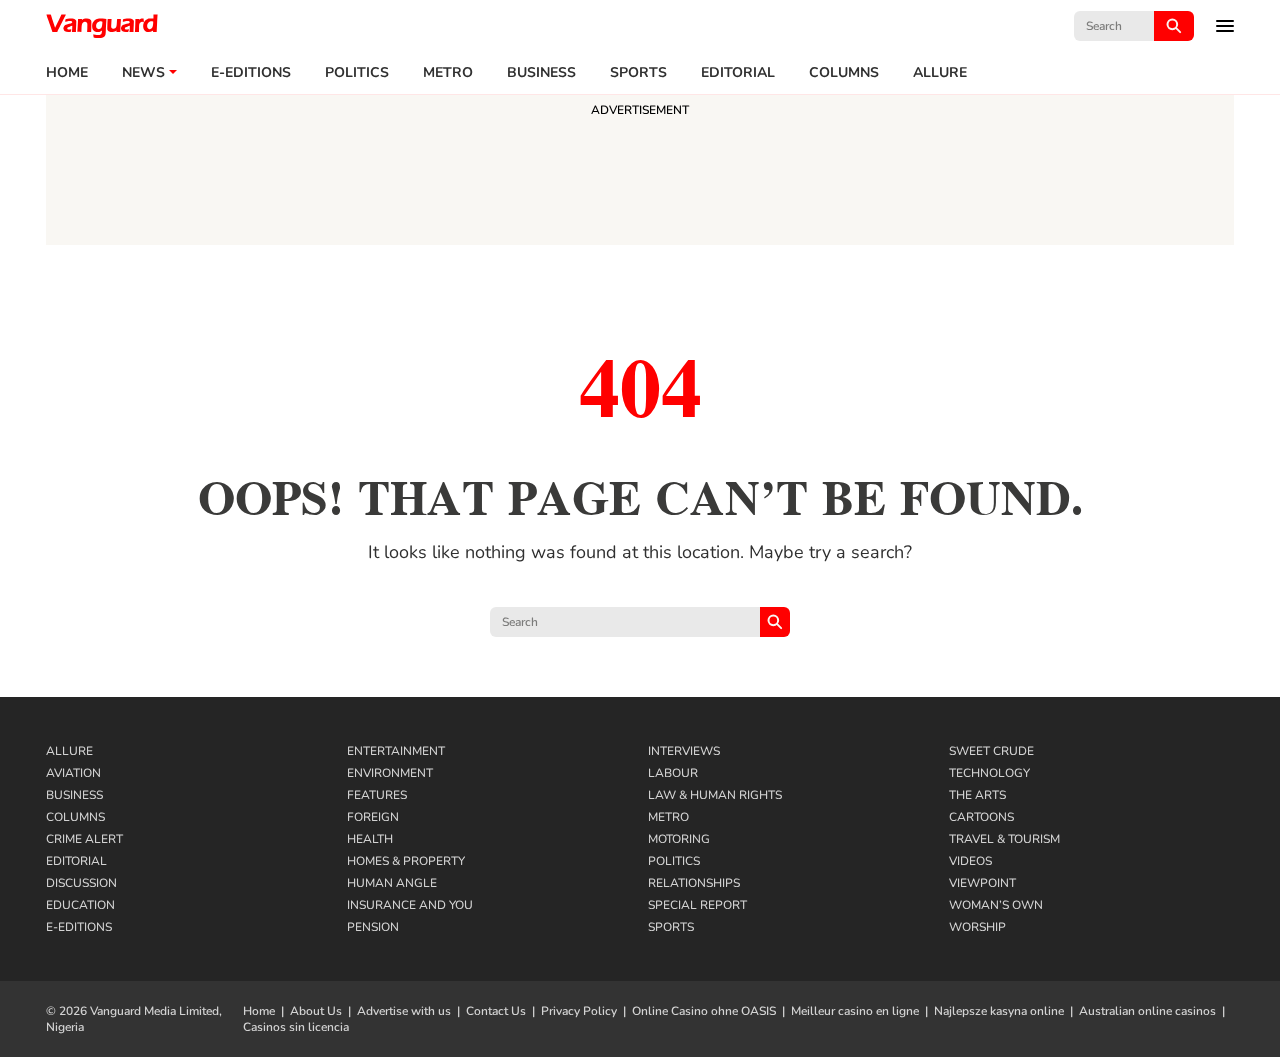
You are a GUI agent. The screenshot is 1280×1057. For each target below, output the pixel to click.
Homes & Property (406, 861)
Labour (673, 773)
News (143, 73)
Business (541, 73)
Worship (977, 927)
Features (377, 795)
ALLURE (940, 73)
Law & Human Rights (715, 795)
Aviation (73, 773)
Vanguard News (102, 26)
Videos (970, 861)
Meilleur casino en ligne (855, 1011)
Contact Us (496, 1011)
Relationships (694, 883)
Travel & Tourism (1004, 839)
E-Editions (79, 927)
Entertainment (396, 751)
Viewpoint (982, 883)
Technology (989, 773)
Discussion (81, 883)
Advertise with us (404, 1011)
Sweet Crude (991, 751)
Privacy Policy (579, 1011)
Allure (69, 751)
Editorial (738, 73)
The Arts (977, 795)
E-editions (251, 73)
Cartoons (981, 817)
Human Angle (392, 883)
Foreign (373, 817)
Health (370, 839)
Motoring (679, 839)
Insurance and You (410, 905)
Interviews (684, 751)
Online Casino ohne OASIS (704, 1011)
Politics (357, 73)
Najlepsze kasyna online (999, 1011)
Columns (844, 73)
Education (80, 905)
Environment (390, 773)
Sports (638, 73)
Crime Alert (84, 839)
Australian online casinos (1147, 1011)
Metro (448, 73)
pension (373, 927)
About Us (316, 1011)
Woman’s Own (996, 905)
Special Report (697, 905)
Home (67, 73)
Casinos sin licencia (296, 1027)
